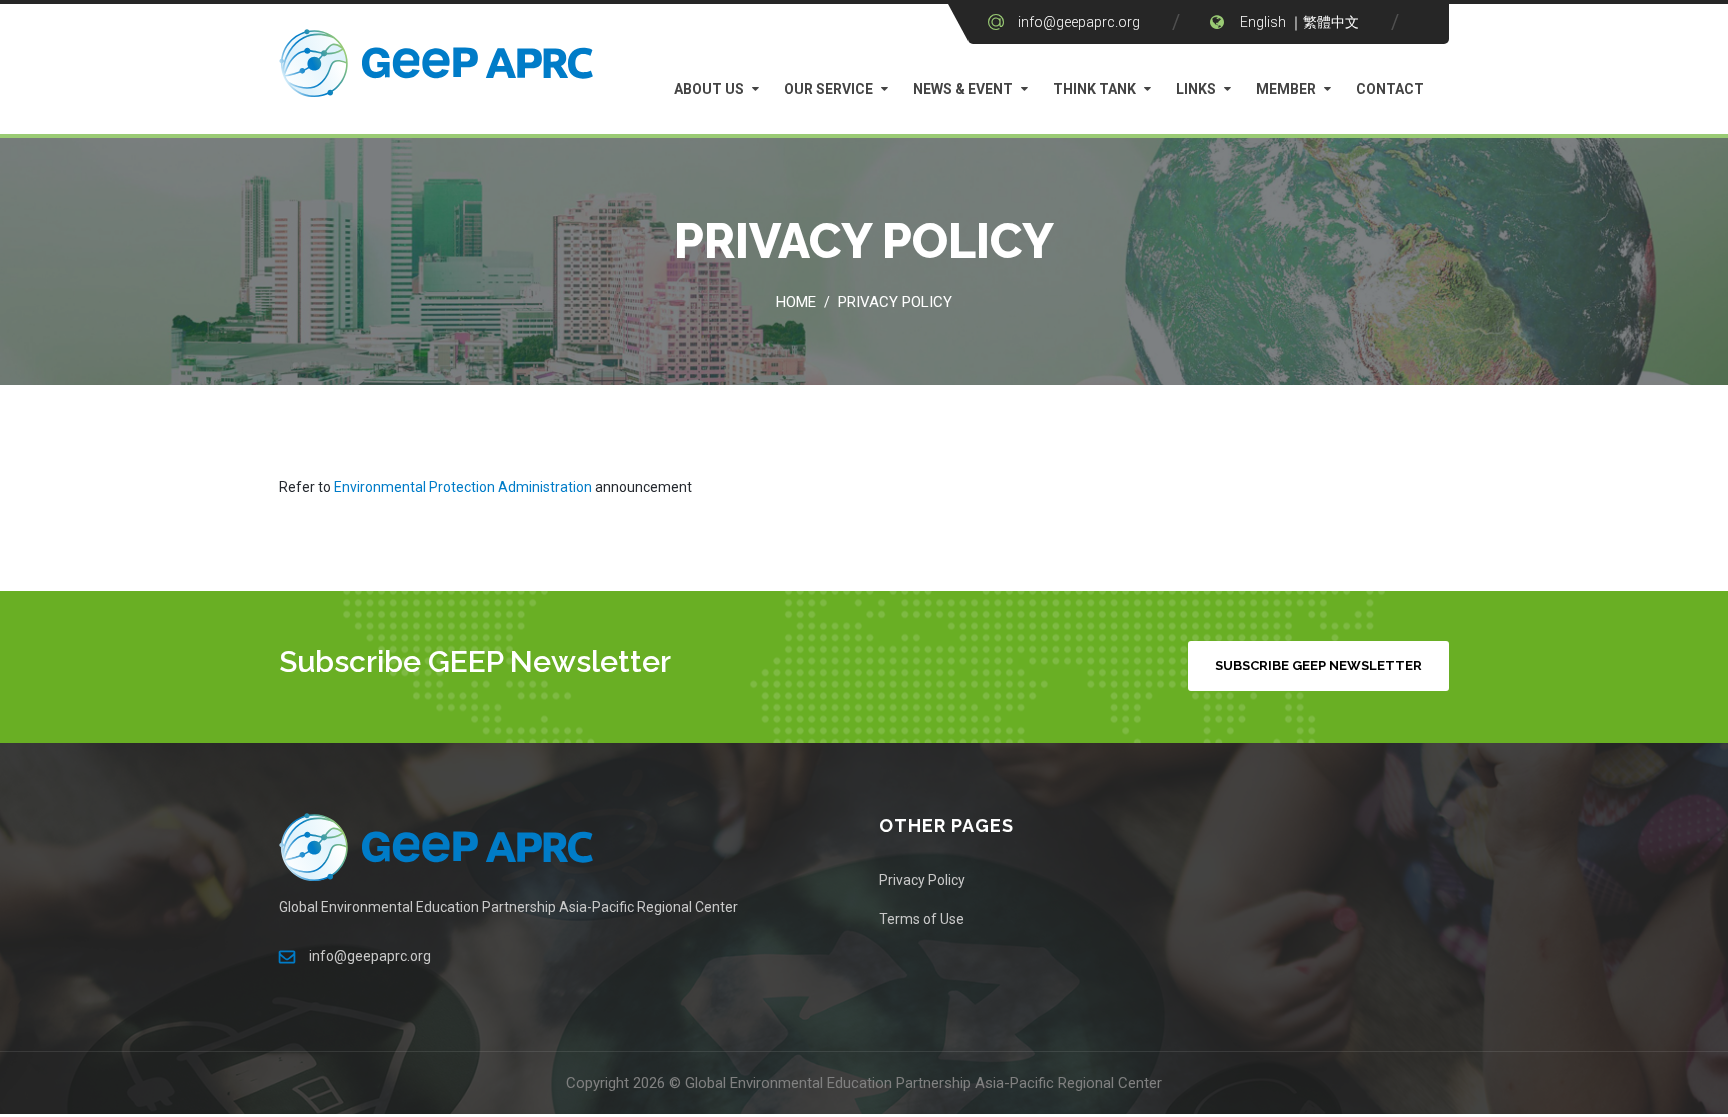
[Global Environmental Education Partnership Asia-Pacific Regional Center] (439, 68)
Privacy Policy (895, 302)
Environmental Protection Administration (463, 487)
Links (1196, 89)
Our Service (828, 89)
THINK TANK (1094, 89)
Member (1286, 89)
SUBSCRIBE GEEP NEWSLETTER (1318, 665)
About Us (709, 89)
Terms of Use (921, 919)
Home (796, 302)
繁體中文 (1331, 22)
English (1263, 22)
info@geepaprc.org (1079, 22)
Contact (1390, 89)
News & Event (963, 89)
